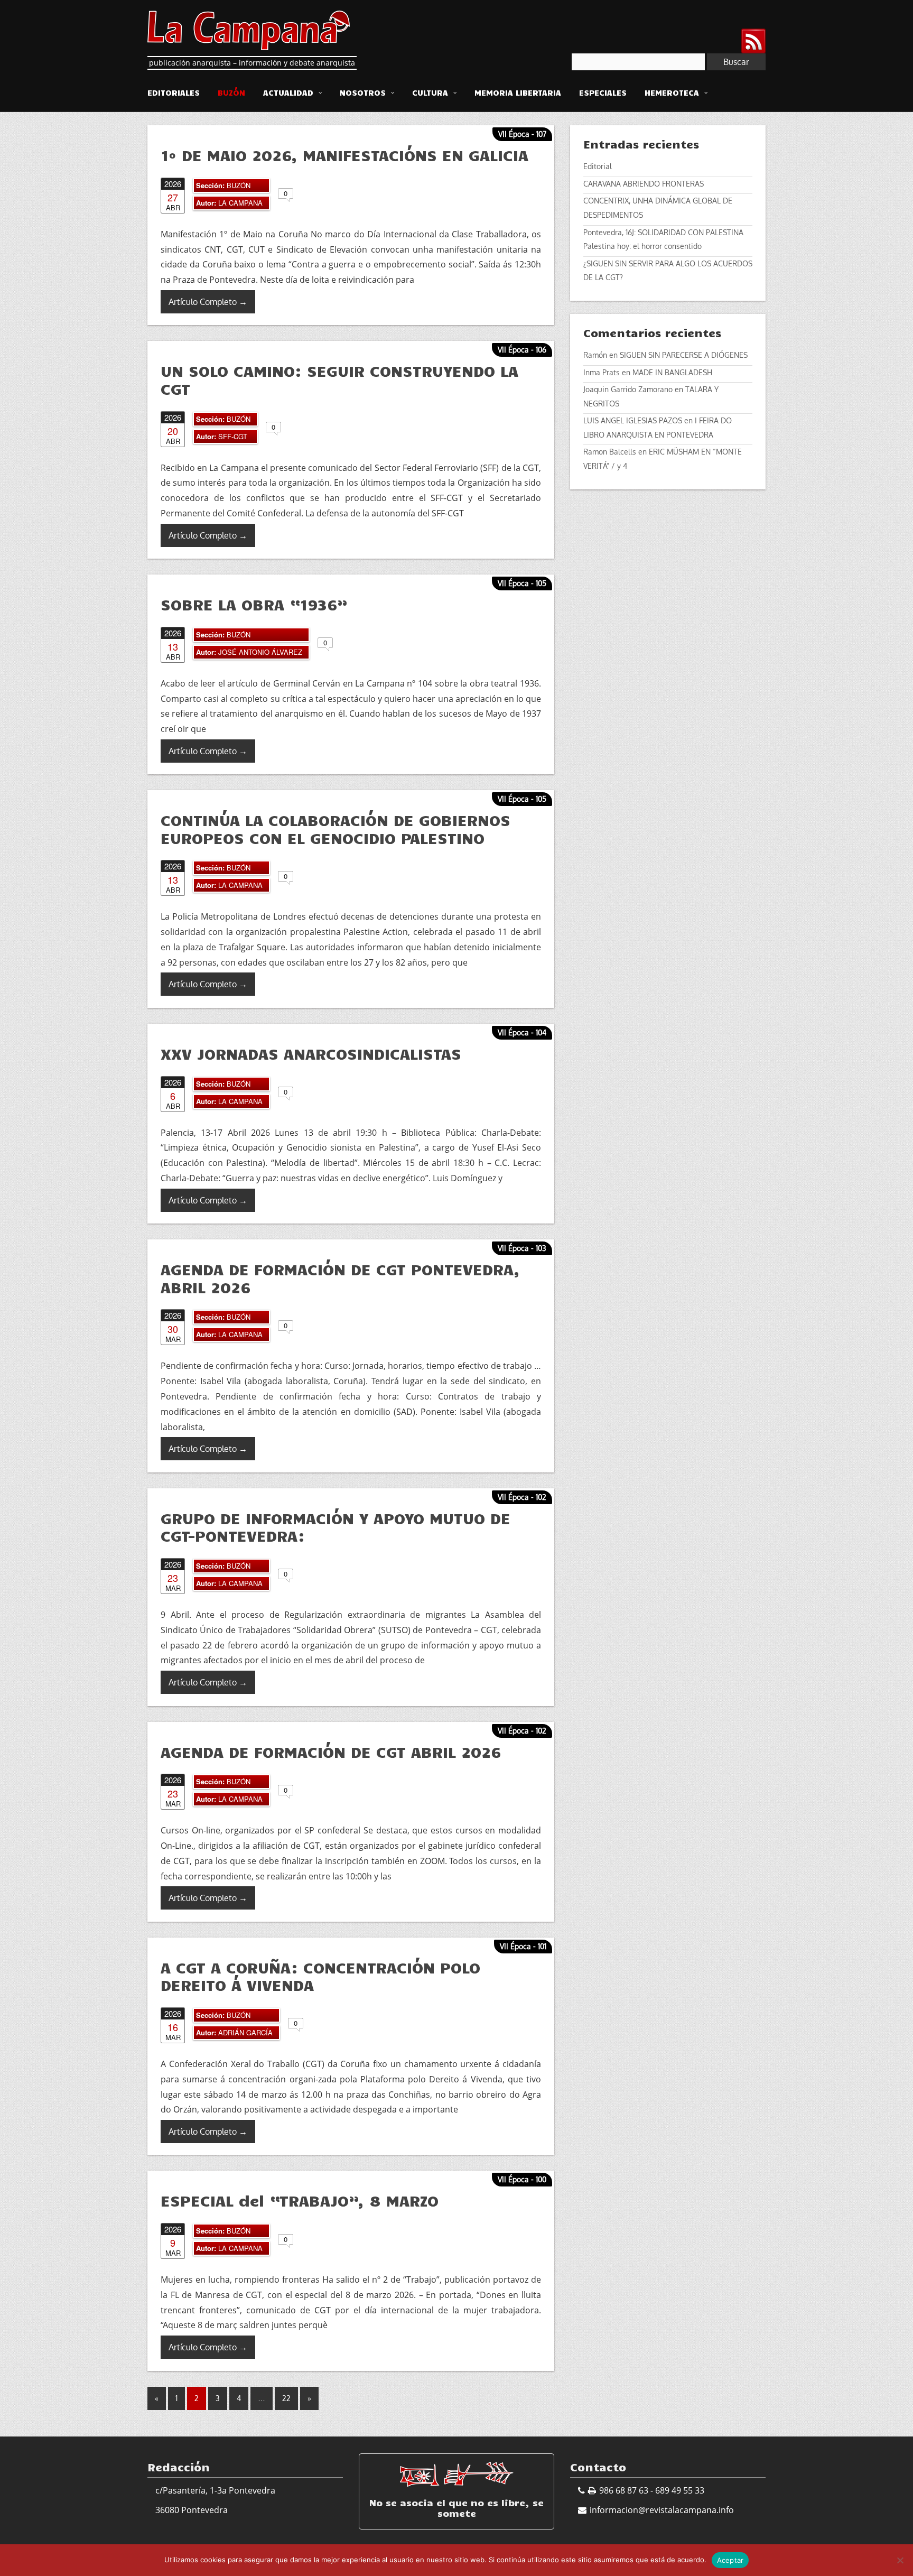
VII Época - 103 (522, 1248)
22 (286, 2398)
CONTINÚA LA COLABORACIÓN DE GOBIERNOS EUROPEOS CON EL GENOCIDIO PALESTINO (336, 829)
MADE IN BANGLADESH (672, 372)
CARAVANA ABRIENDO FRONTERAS (644, 184)
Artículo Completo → (208, 302)
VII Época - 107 (522, 134)
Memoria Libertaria (518, 92)
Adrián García (245, 2032)
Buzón (231, 92)
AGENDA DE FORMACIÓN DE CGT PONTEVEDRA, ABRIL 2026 (340, 1278)
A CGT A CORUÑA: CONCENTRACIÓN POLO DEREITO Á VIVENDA (320, 1976)
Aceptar (730, 2560)
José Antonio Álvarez (260, 652)
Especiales (603, 92)
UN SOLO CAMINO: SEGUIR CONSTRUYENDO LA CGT (339, 379)
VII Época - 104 (522, 1032)
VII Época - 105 (522, 583)
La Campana (240, 203)
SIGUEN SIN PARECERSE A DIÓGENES (684, 355)
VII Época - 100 (522, 2179)
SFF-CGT (233, 436)
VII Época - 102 (522, 1497)
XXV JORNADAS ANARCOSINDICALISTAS (311, 1053)
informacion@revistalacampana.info (662, 2510)
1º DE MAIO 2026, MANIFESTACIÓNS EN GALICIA (344, 155)
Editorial (598, 166)
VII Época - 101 (523, 1946)
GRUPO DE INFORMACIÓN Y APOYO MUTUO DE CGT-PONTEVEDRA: (336, 1527)
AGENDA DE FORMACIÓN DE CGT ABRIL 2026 (331, 1752)
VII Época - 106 (522, 350)
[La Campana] (249, 29)
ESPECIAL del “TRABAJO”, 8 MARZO (300, 2200)
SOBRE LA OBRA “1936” (254, 604)
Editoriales (174, 92)
